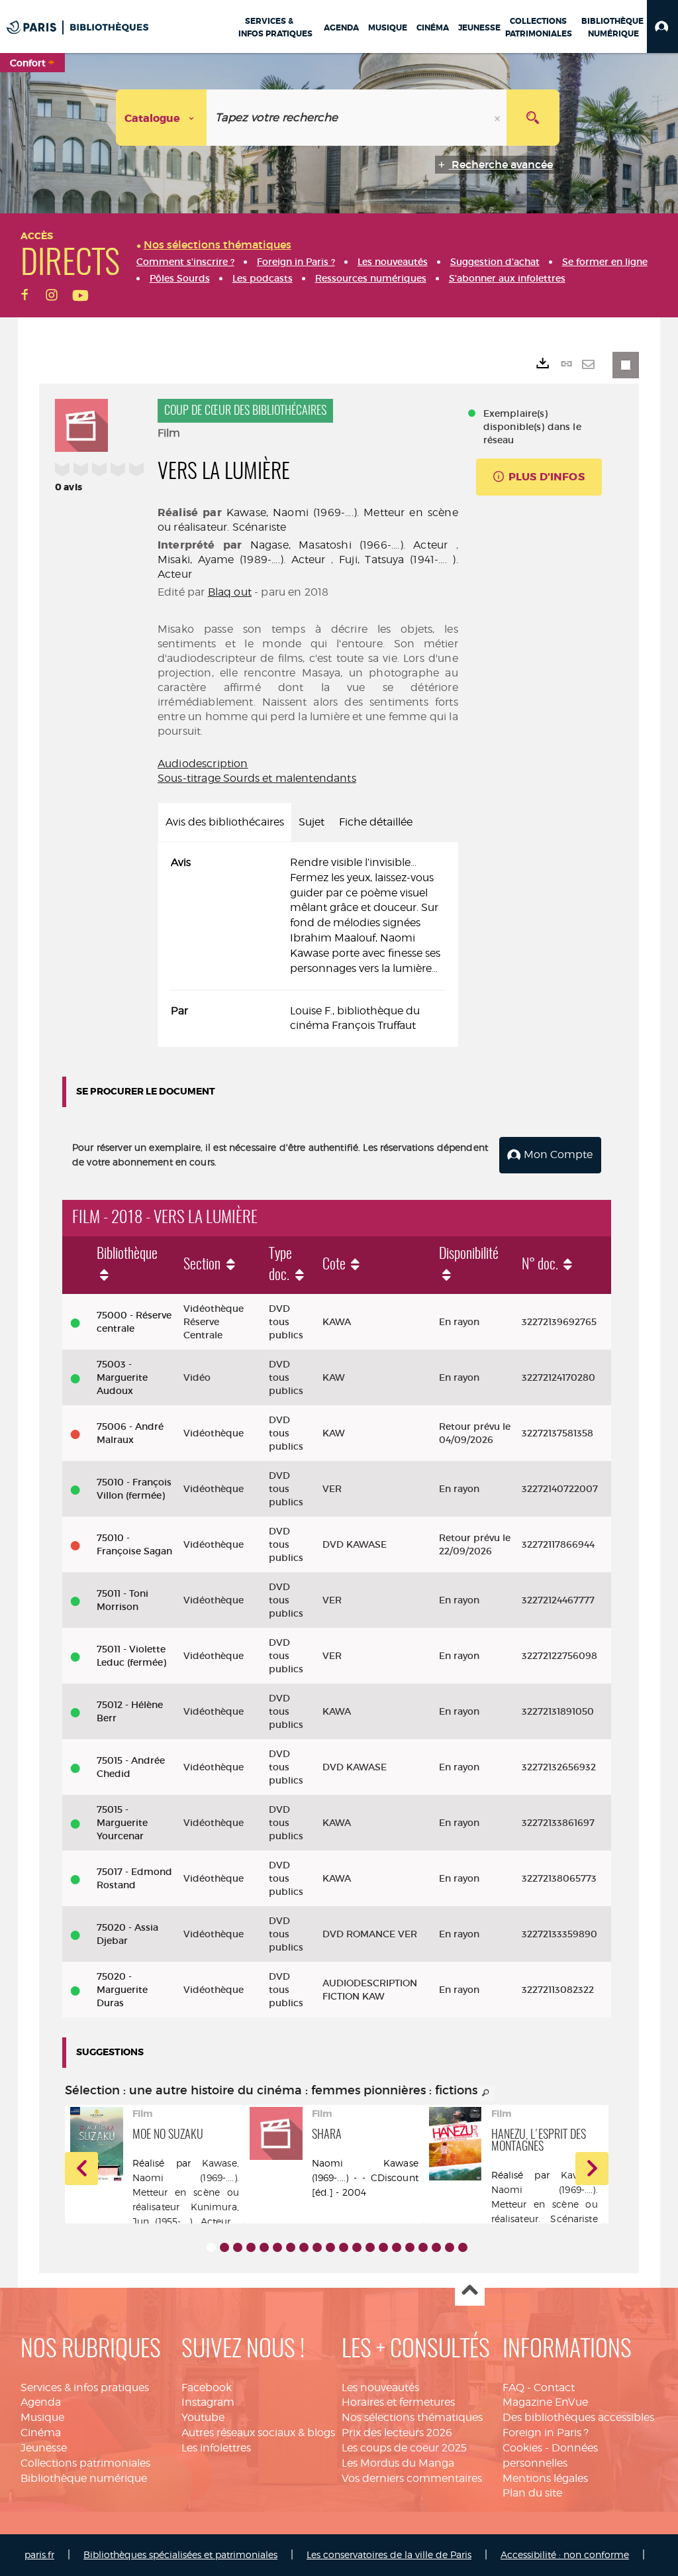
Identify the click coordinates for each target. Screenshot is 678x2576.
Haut (470, 2291)
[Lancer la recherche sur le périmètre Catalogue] (533, 118)
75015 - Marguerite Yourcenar (122, 1823)
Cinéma (41, 2433)
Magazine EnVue (545, 2402)
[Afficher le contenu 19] (450, 2247)
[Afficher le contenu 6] (277, 2247)
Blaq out (230, 592)
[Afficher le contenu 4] (251, 2247)
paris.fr (39, 2554)
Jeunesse (44, 2448)
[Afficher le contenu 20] (463, 2247)
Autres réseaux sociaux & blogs (258, 2433)
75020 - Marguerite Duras (122, 1990)
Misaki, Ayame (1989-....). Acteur (242, 560)
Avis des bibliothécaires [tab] (225, 822)
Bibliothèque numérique (84, 2478)
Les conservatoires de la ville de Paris (389, 2554)
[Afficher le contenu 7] (291, 2247)
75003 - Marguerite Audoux (122, 1377)
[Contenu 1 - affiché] (211, 2247)
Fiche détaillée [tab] (376, 822)
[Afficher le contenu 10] (330, 2247)
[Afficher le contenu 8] (304, 2247)
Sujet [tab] (312, 822)
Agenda (41, 2402)
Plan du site (532, 2493)
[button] (662, 27)
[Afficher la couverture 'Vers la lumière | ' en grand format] (81, 423)
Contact (554, 2388)
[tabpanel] (308, 944)
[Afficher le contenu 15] (397, 2247)
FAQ (513, 2388)
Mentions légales (545, 2478)
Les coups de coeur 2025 (404, 2448)
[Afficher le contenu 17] (423, 2247)
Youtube (203, 2417)
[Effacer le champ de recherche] (499, 118)
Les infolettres (216, 2448)
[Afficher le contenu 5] (264, 2247)
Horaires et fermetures (398, 2402)
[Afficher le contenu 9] (317, 2247)
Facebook (207, 2388)
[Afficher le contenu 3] (238, 2247)
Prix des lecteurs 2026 (397, 2433)
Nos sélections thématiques (412, 2417)
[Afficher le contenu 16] (410, 2247)
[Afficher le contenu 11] (344, 2247)
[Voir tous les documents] (486, 2093)
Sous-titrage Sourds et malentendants (257, 778)
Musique (42, 2417)
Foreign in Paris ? (546, 2433)
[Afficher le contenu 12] (357, 2247)
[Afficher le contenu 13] (370, 2247)
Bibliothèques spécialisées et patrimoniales (180, 2554)
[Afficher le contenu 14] (383, 2247)
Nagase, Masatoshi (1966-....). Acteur (349, 545)
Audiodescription (203, 764)
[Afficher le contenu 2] (224, 2247)
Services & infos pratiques (85, 2388)
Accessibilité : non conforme (565, 2554)
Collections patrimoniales (85, 2463)
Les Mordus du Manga (398, 2463)
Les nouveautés (380, 2388)
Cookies (522, 2448)
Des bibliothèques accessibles (578, 2417)
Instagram (208, 2402)
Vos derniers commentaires (412, 2478)
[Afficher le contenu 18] (436, 2247)
